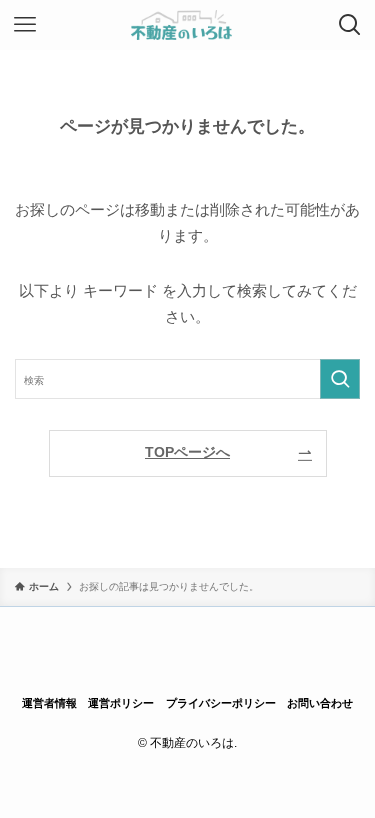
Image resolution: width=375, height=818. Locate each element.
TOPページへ (187, 452)
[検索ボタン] (350, 25)
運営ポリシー (121, 703)
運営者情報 (49, 703)
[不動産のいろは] (187, 25)
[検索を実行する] (340, 379)
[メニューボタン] (25, 25)
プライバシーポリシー (221, 703)
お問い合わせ (320, 703)
